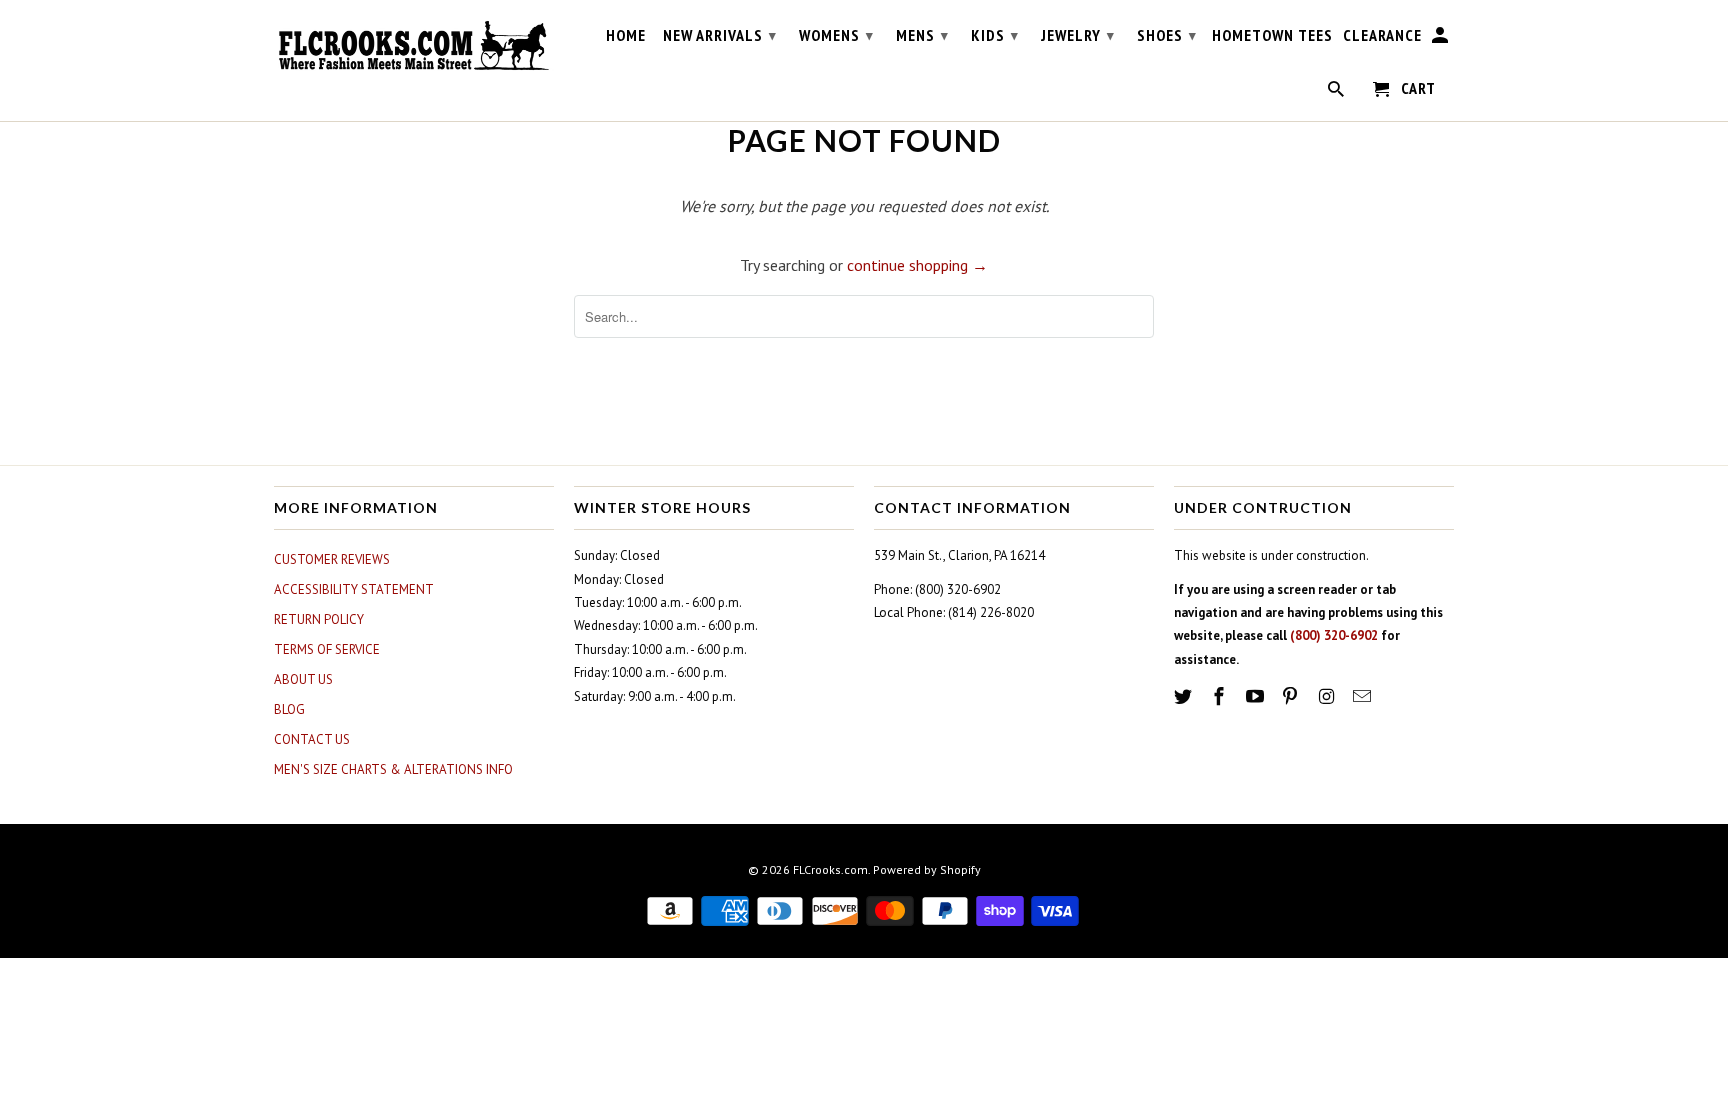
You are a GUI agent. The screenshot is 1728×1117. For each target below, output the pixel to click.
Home (626, 35)
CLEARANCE (1382, 35)
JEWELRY (1078, 35)
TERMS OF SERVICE (327, 649)
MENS (922, 35)
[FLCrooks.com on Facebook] (1221, 696)
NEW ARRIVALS (720, 35)
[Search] (1337, 93)
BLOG (289, 709)
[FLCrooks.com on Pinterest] (1292, 696)
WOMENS (836, 35)
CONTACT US (312, 739)
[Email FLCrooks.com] (1364, 696)
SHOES (1167, 35)
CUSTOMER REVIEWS (332, 559)
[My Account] (1441, 39)
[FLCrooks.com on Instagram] (1328, 696)
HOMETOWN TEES (1272, 35)
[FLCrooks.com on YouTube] (1257, 696)
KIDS (995, 35)
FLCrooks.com (830, 869)
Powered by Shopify (927, 869)
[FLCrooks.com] (414, 46)
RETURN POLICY (319, 619)
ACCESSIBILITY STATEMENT (354, 589)
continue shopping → (917, 265)
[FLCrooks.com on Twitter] (1185, 696)
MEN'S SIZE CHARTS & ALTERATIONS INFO (393, 769)
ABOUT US (303, 679)
